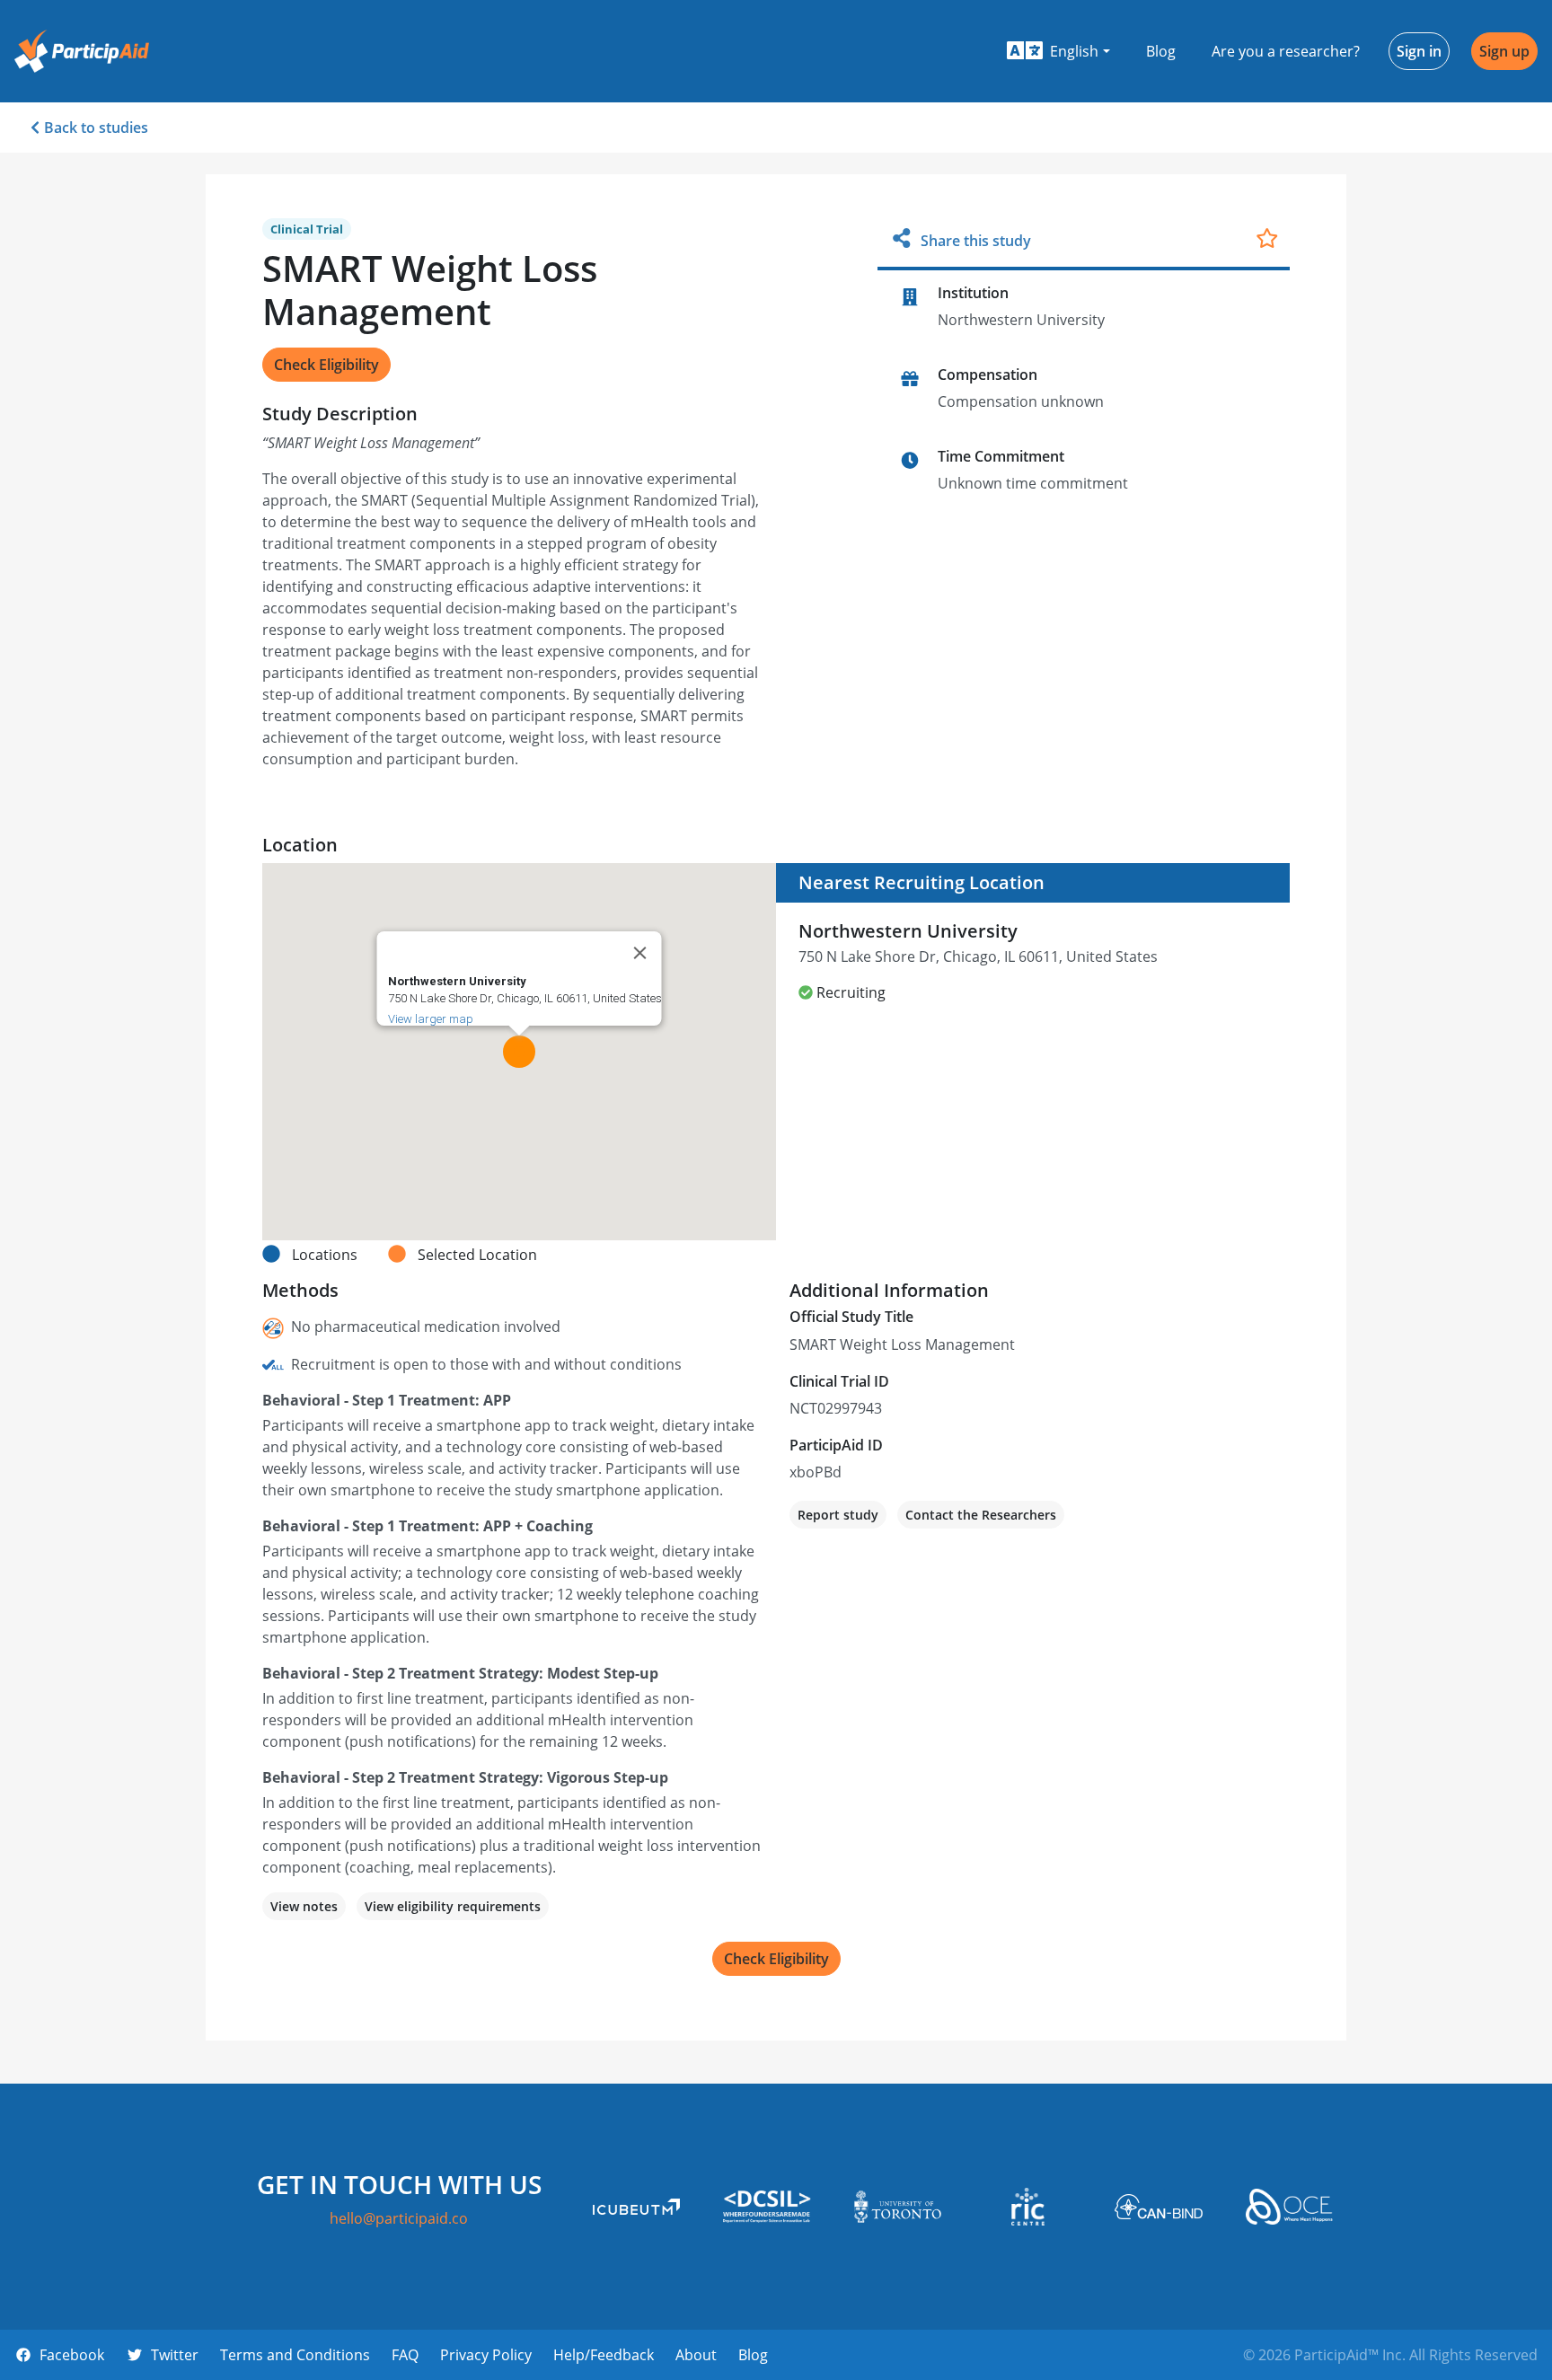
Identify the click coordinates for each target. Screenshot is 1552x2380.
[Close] (640, 953)
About (696, 2355)
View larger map (431, 1019)
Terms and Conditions (295, 2355)
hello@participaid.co (399, 2218)
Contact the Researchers (981, 1515)
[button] (1058, 51)
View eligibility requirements (453, 1906)
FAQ (405, 2355)
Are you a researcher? (1286, 51)
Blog (1161, 51)
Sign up (1504, 51)
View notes (304, 1906)
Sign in (1419, 51)
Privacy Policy (486, 2355)
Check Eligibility (326, 365)
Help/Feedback (604, 2355)
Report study (838, 1515)
